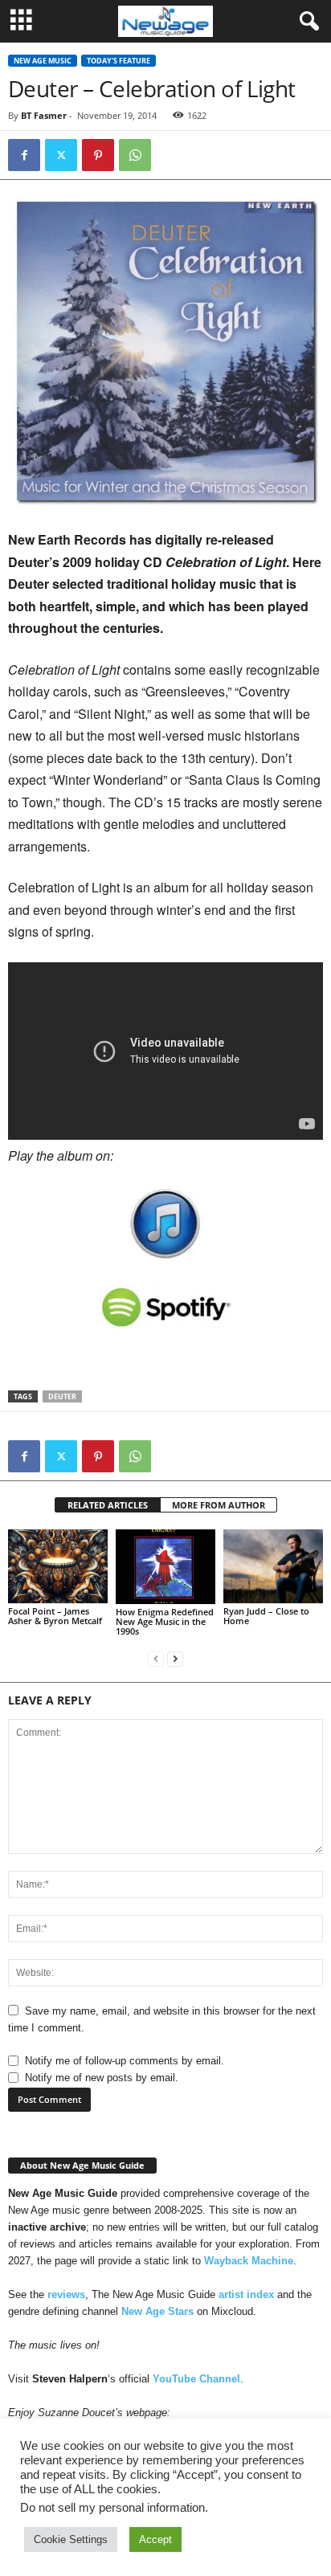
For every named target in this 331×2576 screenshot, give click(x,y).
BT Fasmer (44, 115)
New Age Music (43, 61)
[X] (61, 155)
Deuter (62, 1396)
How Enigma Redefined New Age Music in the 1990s (165, 1621)
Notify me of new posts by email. (102, 2078)
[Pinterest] (98, 155)
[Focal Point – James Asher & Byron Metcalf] (58, 1567)
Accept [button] (155, 2539)
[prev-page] (156, 1658)
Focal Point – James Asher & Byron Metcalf (55, 1616)
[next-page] (175, 1658)
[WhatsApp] (135, 155)
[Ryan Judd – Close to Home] (273, 1567)
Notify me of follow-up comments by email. (125, 2061)
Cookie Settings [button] (71, 2539)
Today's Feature (119, 61)
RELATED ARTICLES (108, 1505)
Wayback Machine (249, 2261)
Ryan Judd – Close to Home (266, 1616)
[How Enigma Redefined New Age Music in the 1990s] (165, 1567)
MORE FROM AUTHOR (219, 1505)
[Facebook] (24, 155)
